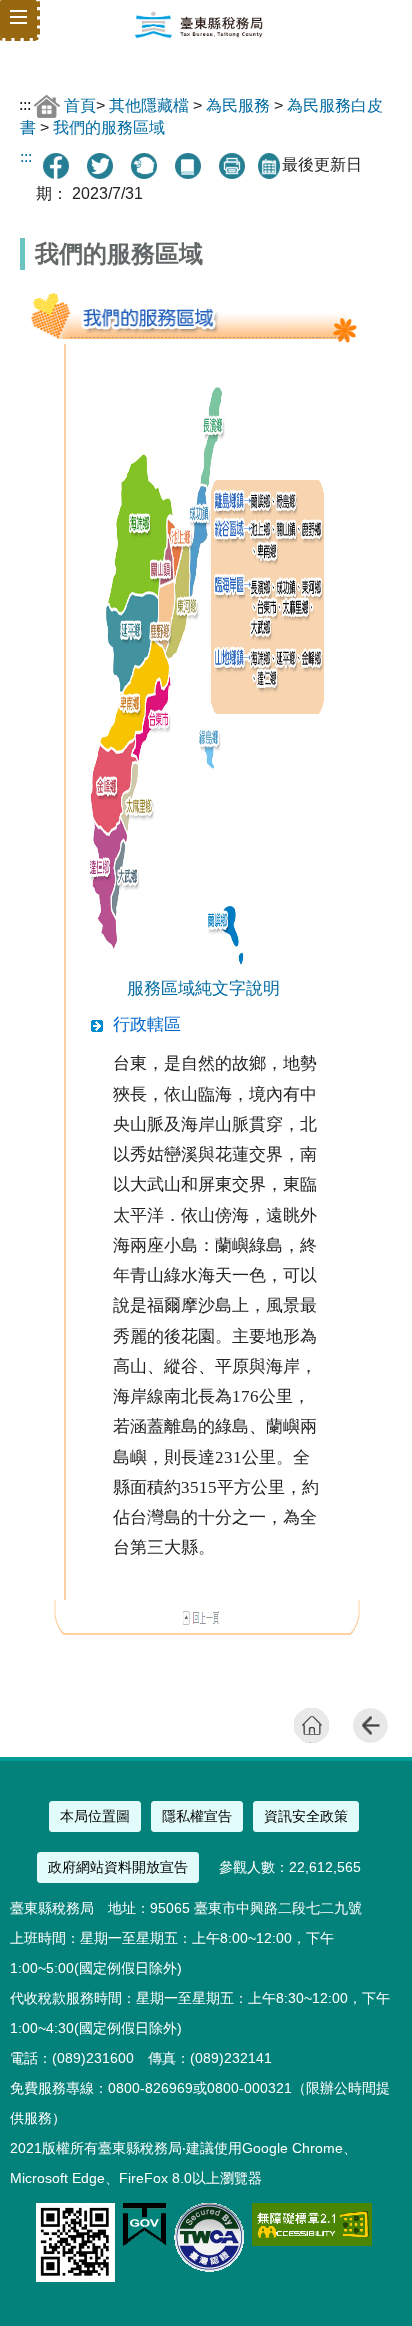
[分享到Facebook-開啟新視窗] (56, 166)
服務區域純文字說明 (203, 988)
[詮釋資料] (188, 166)
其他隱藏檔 (149, 104)
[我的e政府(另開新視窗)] (144, 2241)
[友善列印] (232, 166)
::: (25, 104)
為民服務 (238, 104)
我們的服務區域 (109, 127)
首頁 (80, 104)
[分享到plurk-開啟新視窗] (144, 166)
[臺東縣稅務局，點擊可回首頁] (199, 33)
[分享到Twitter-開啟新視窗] (100, 166)
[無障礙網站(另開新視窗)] (312, 2240)
